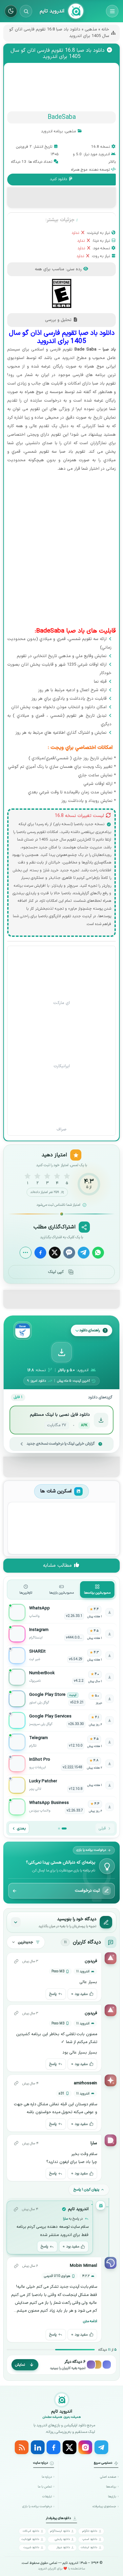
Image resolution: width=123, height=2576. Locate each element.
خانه (105, 29)
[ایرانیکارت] (62, 1036)
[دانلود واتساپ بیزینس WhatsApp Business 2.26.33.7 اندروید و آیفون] (62, 1807)
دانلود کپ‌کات (31, 2531)
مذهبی (91, 29)
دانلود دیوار (63, 2547)
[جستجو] (26, 11)
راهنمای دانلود (90, 1330)
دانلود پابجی (62, 2539)
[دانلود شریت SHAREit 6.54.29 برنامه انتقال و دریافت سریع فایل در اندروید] (62, 1656)
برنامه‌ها (111, 2487)
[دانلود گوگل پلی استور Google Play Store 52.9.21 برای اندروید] (62, 1699)
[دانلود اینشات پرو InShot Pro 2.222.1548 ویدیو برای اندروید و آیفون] (62, 1764)
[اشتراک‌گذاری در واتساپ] (98, 1253)
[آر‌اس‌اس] (22, 2447)
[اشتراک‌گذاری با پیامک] (69, 1253)
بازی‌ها (112, 2497)
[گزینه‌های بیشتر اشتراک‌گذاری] (26, 1253)
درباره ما (47, 2477)
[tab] (97, 1590)
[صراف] (62, 1099)
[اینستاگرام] (85, 2447)
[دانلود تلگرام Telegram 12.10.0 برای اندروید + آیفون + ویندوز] (62, 1742)
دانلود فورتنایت (30, 2539)
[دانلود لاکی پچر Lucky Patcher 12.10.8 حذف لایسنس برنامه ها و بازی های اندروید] (62, 1785)
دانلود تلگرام (90, 2531)
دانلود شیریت (31, 2547)
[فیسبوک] (53, 2447)
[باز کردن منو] (112, 11)
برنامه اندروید (52, 131)
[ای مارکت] (62, 972)
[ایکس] (70, 2447)
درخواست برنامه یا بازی (37, 2506)
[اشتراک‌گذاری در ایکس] (55, 1253)
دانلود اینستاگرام (60, 2531)
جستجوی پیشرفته (104, 2506)
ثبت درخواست (87, 1891)
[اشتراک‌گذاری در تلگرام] (84, 1253)
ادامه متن (90, 2321)
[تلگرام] (101, 2447)
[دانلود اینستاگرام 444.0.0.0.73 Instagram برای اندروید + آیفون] (62, 1634)
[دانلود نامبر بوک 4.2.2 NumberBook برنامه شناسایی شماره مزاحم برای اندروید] (62, 1677)
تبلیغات (47, 2497)
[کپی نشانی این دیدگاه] (16, 1961)
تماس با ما (45, 2487)
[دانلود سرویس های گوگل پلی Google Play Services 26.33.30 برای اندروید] (62, 1720)
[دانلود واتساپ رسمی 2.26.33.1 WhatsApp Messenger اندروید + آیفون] (62, 1612)
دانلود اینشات (89, 2547)
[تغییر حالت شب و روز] (11, 11)
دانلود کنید (59, 179)
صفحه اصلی (108, 2477)
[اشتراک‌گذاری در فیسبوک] (40, 1253)
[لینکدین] (38, 2447)
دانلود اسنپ (90, 2539)
